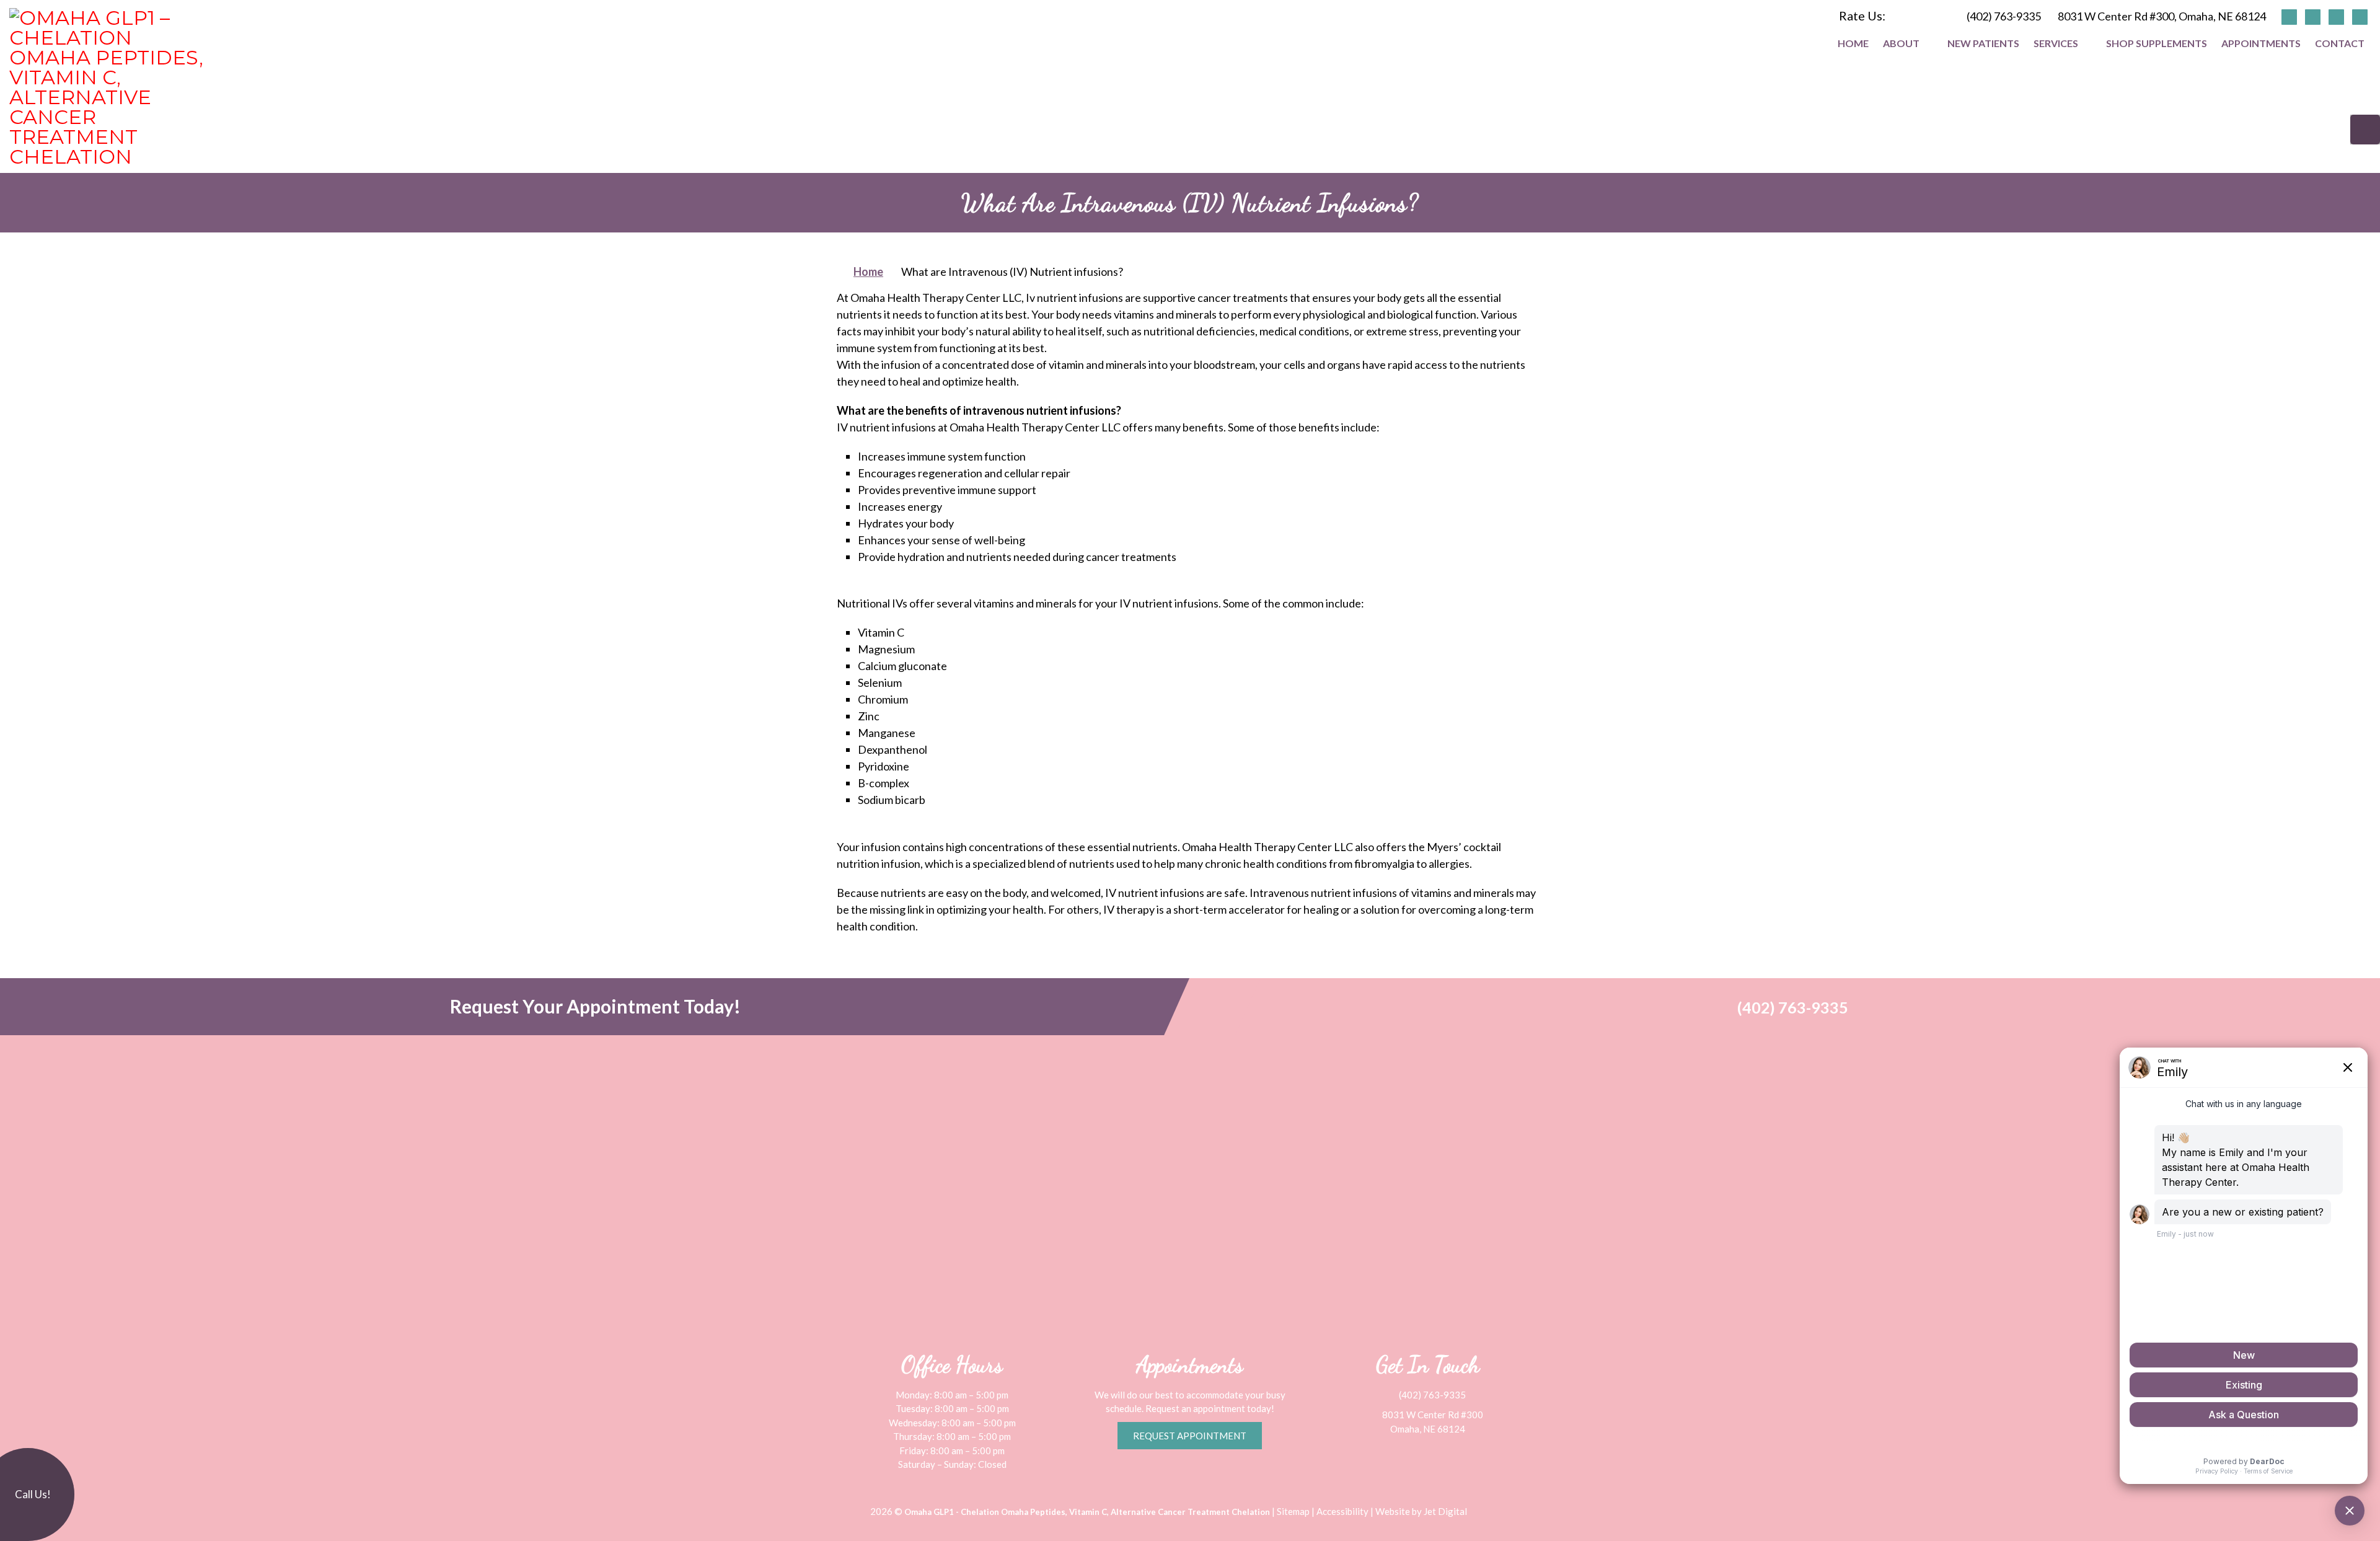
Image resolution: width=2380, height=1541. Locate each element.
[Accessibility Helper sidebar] (2365, 130)
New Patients (1983, 43)
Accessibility (1342, 1511)
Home (1853, 43)
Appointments (2261, 43)
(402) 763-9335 (2004, 16)
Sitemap (1293, 1511)
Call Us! (32, 1494)
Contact (2340, 43)
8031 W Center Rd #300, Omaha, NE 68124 (2162, 16)
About (1901, 43)
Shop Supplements (2157, 43)
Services (2056, 43)
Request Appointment (1190, 1436)
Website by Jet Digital (1421, 1511)
